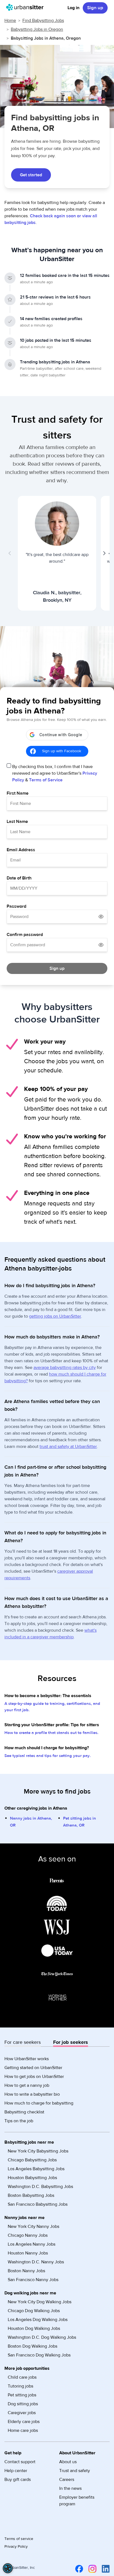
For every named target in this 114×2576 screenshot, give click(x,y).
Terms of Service (46, 780)
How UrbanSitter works (27, 2059)
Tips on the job (19, 2121)
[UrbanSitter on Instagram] (91, 2569)
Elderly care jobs (24, 2422)
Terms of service (19, 2539)
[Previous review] (10, 553)
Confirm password (25, 935)
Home (10, 21)
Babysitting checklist (24, 2112)
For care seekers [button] (23, 2042)
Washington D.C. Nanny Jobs (36, 2262)
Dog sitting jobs (23, 2404)
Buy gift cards (18, 2480)
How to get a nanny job (27, 2085)
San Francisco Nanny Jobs (33, 2280)
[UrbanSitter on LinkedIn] (105, 2569)
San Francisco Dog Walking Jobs (39, 2355)
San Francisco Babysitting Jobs (38, 2204)
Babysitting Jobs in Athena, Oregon (46, 38)
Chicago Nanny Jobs (28, 2235)
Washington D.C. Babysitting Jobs (40, 2187)
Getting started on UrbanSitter (33, 2068)
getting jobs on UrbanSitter (55, 1316)
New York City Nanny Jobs (33, 2226)
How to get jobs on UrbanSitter (34, 2077)
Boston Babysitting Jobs (31, 2195)
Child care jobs (22, 2377)
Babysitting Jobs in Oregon (37, 29)
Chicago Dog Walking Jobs (34, 2311)
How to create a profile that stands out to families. (51, 1733)
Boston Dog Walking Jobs (33, 2346)
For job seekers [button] (71, 2042)
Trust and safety (75, 2471)
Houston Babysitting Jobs (32, 2178)
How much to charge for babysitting (39, 2103)
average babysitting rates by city (65, 1368)
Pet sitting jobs (22, 2395)
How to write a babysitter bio (32, 2094)
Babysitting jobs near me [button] (29, 2142)
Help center (16, 2471)
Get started (31, 175)
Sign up (95, 8)
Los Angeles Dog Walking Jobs (38, 2320)
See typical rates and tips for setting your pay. (48, 1756)
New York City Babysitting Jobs (38, 2151)
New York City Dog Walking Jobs (40, 2302)
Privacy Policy (16, 2547)
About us (68, 2462)
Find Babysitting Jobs (43, 21)
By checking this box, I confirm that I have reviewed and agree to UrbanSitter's (55, 773)
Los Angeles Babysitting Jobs (36, 2169)
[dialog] (8, 2568)
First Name (18, 793)
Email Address (21, 850)
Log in (73, 8)
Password (16, 906)
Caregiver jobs (22, 2413)
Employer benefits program (77, 2501)
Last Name (17, 822)
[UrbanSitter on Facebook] (78, 2569)
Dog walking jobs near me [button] (30, 2293)
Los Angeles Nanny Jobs (32, 2244)
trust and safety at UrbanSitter (68, 1447)
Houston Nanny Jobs (28, 2253)
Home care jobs (23, 2430)
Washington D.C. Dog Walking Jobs (42, 2337)
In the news (70, 2488)
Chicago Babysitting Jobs (32, 2160)
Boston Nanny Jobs (26, 2271)
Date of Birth (19, 878)
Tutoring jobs (20, 2386)
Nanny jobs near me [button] (24, 2218)
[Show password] (101, 917)
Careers (67, 2480)
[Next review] (104, 553)
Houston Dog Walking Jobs (34, 2328)
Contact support (20, 2462)
